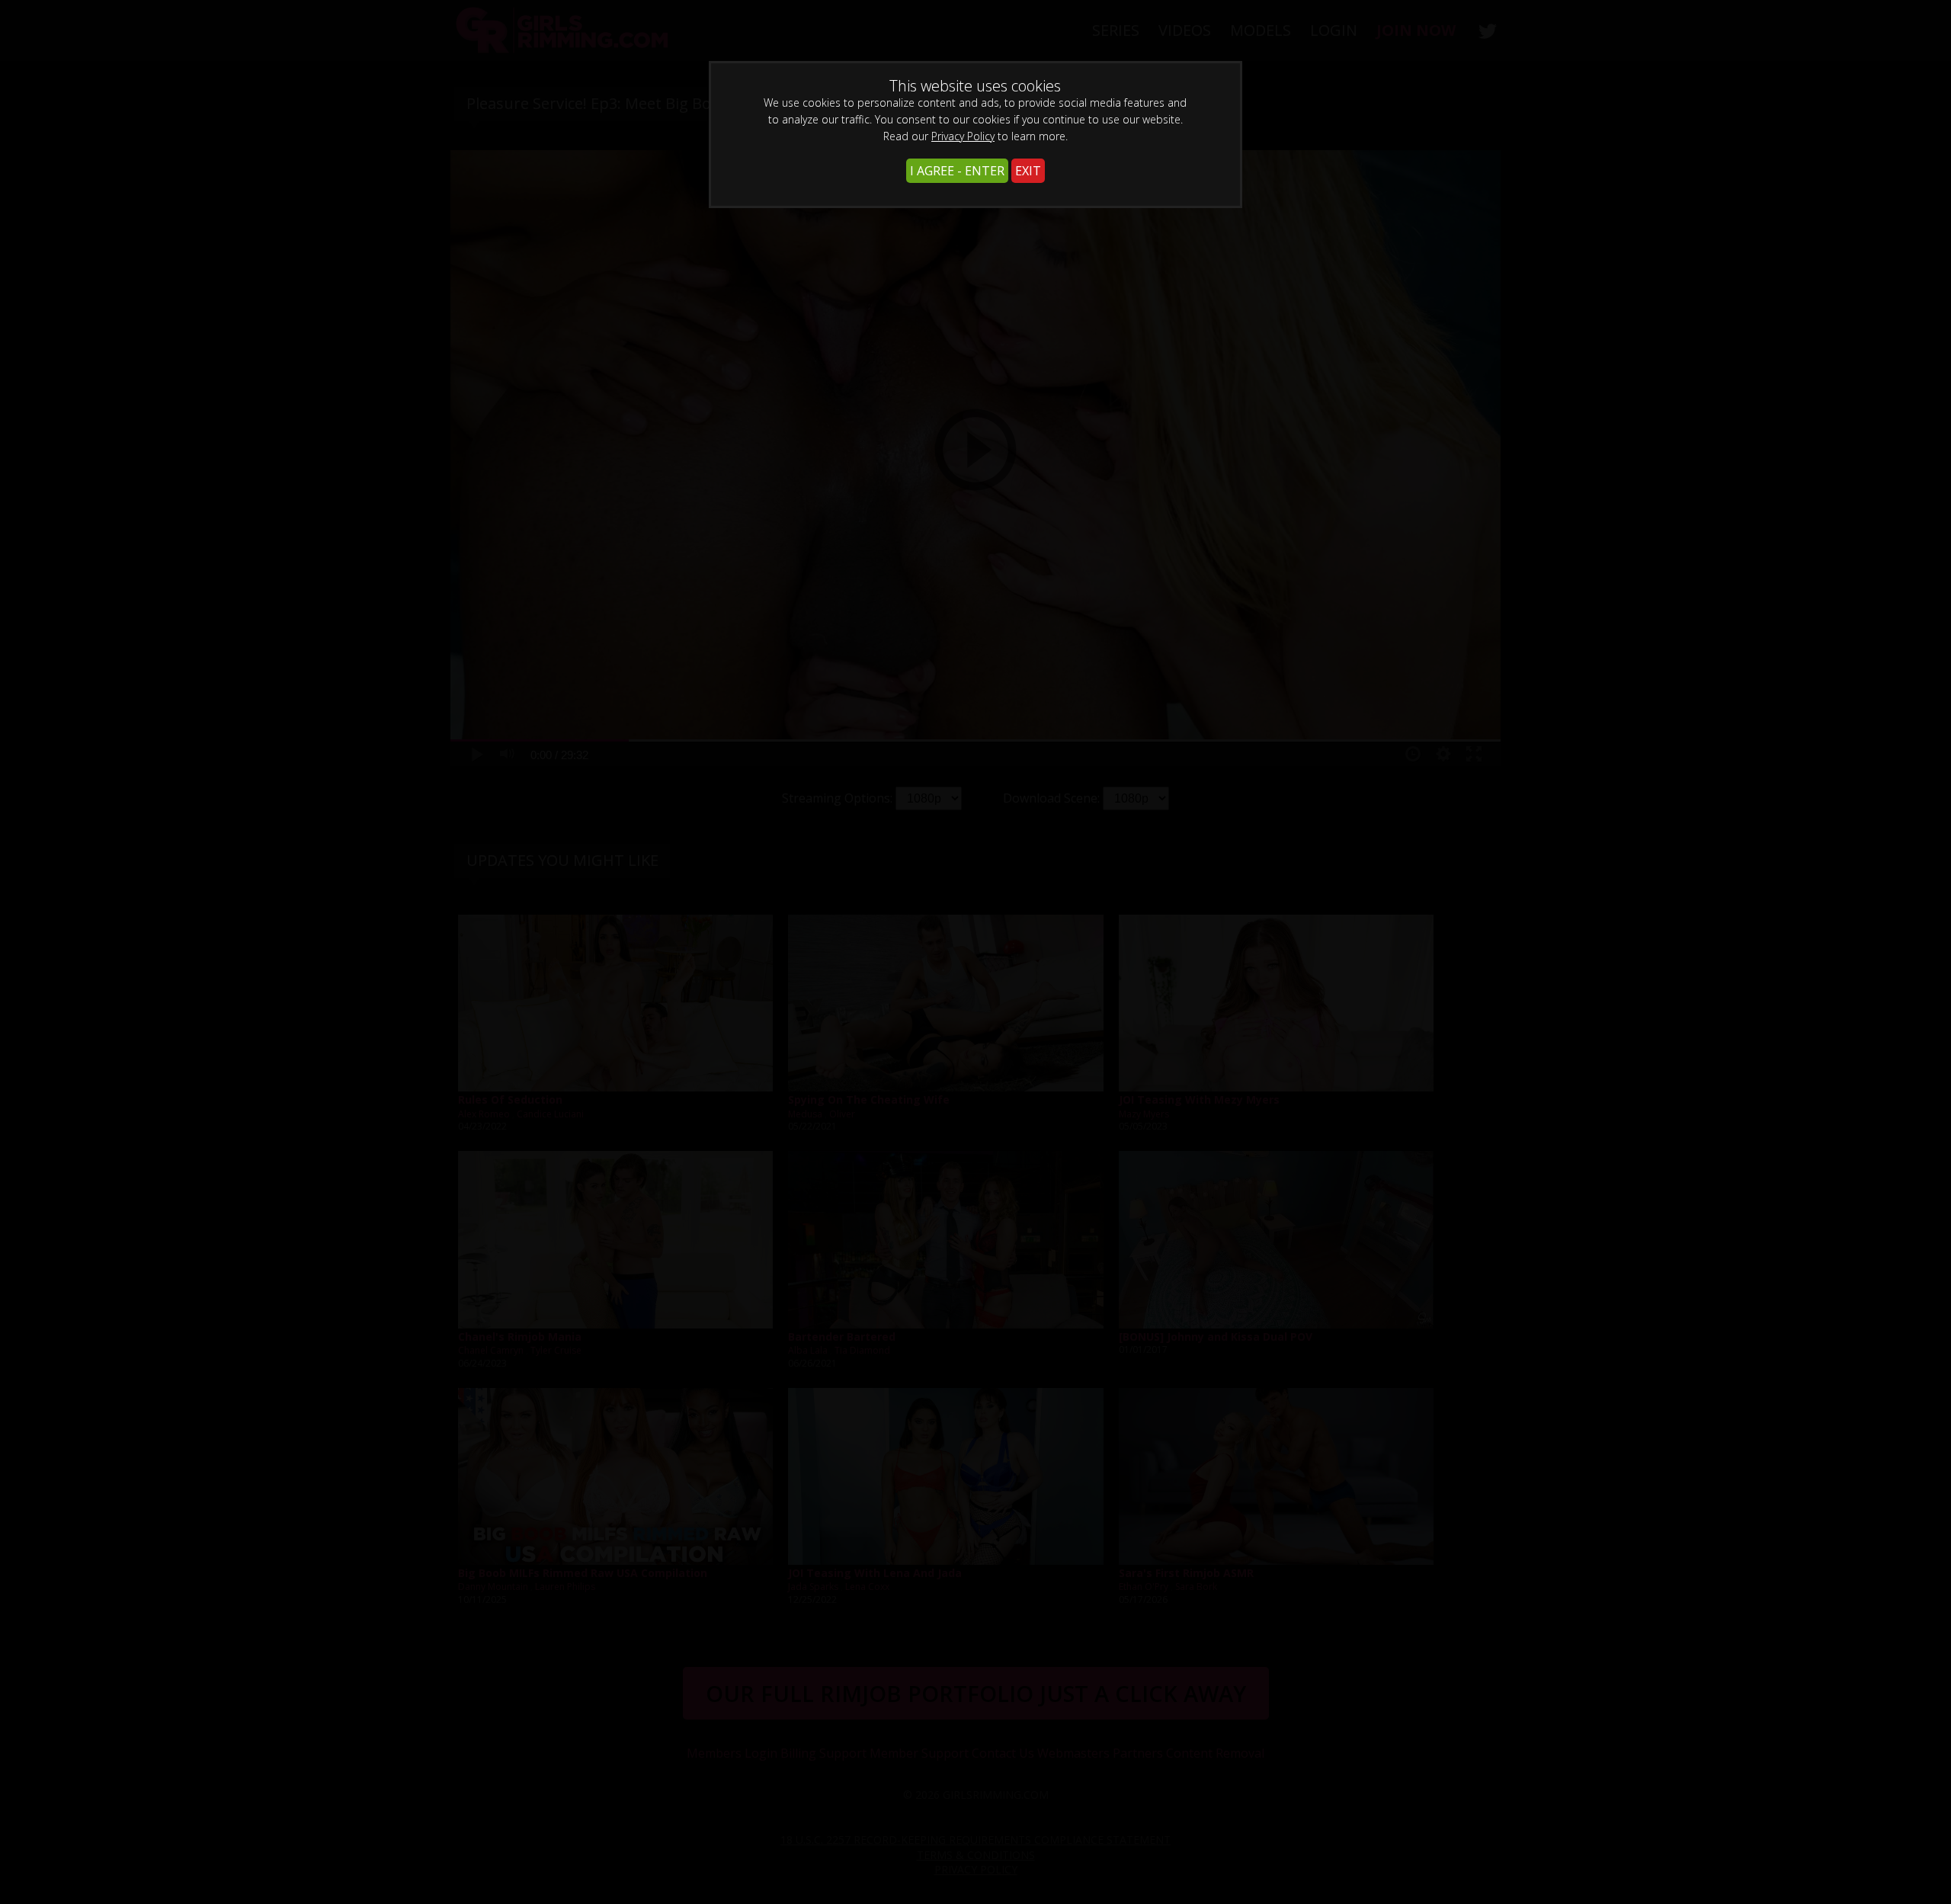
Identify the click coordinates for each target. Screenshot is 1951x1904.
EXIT (1028, 171)
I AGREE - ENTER (957, 171)
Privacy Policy (963, 136)
